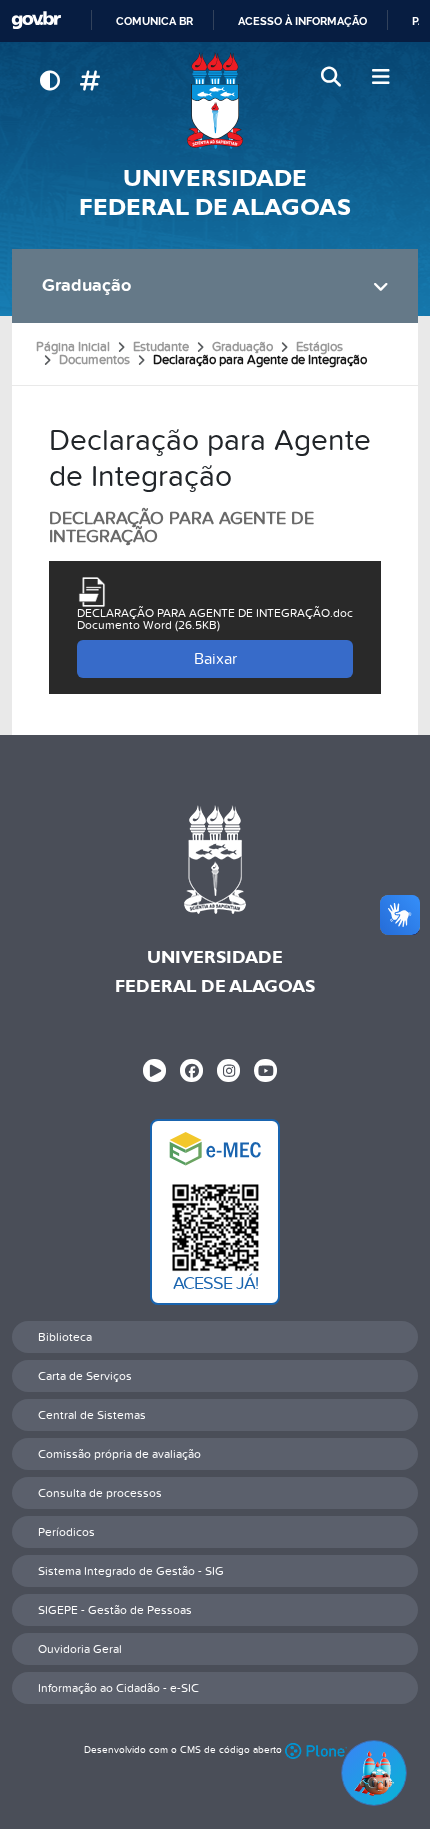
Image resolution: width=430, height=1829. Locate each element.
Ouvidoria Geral (80, 1649)
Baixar (215, 659)
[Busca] (333, 78)
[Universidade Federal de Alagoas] (215, 100)
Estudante (161, 347)
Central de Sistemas (92, 1415)
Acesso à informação (302, 21)
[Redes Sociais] (89, 81)
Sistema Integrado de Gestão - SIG (131, 1571)
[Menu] (380, 78)
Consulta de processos (100, 1493)
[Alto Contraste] (49, 81)
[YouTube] (265, 1070)
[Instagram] (228, 1070)
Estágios (319, 347)
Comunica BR (154, 21)
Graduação (86, 285)
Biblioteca (65, 1337)
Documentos (94, 360)
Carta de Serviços (85, 1376)
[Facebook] (191, 1070)
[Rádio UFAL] (154, 1070)
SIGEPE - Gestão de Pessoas (115, 1610)
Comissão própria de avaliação (119, 1454)
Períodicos (66, 1532)
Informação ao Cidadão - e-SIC (118, 1688)
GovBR (36, 20)
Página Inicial (73, 347)
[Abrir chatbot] (374, 1773)
